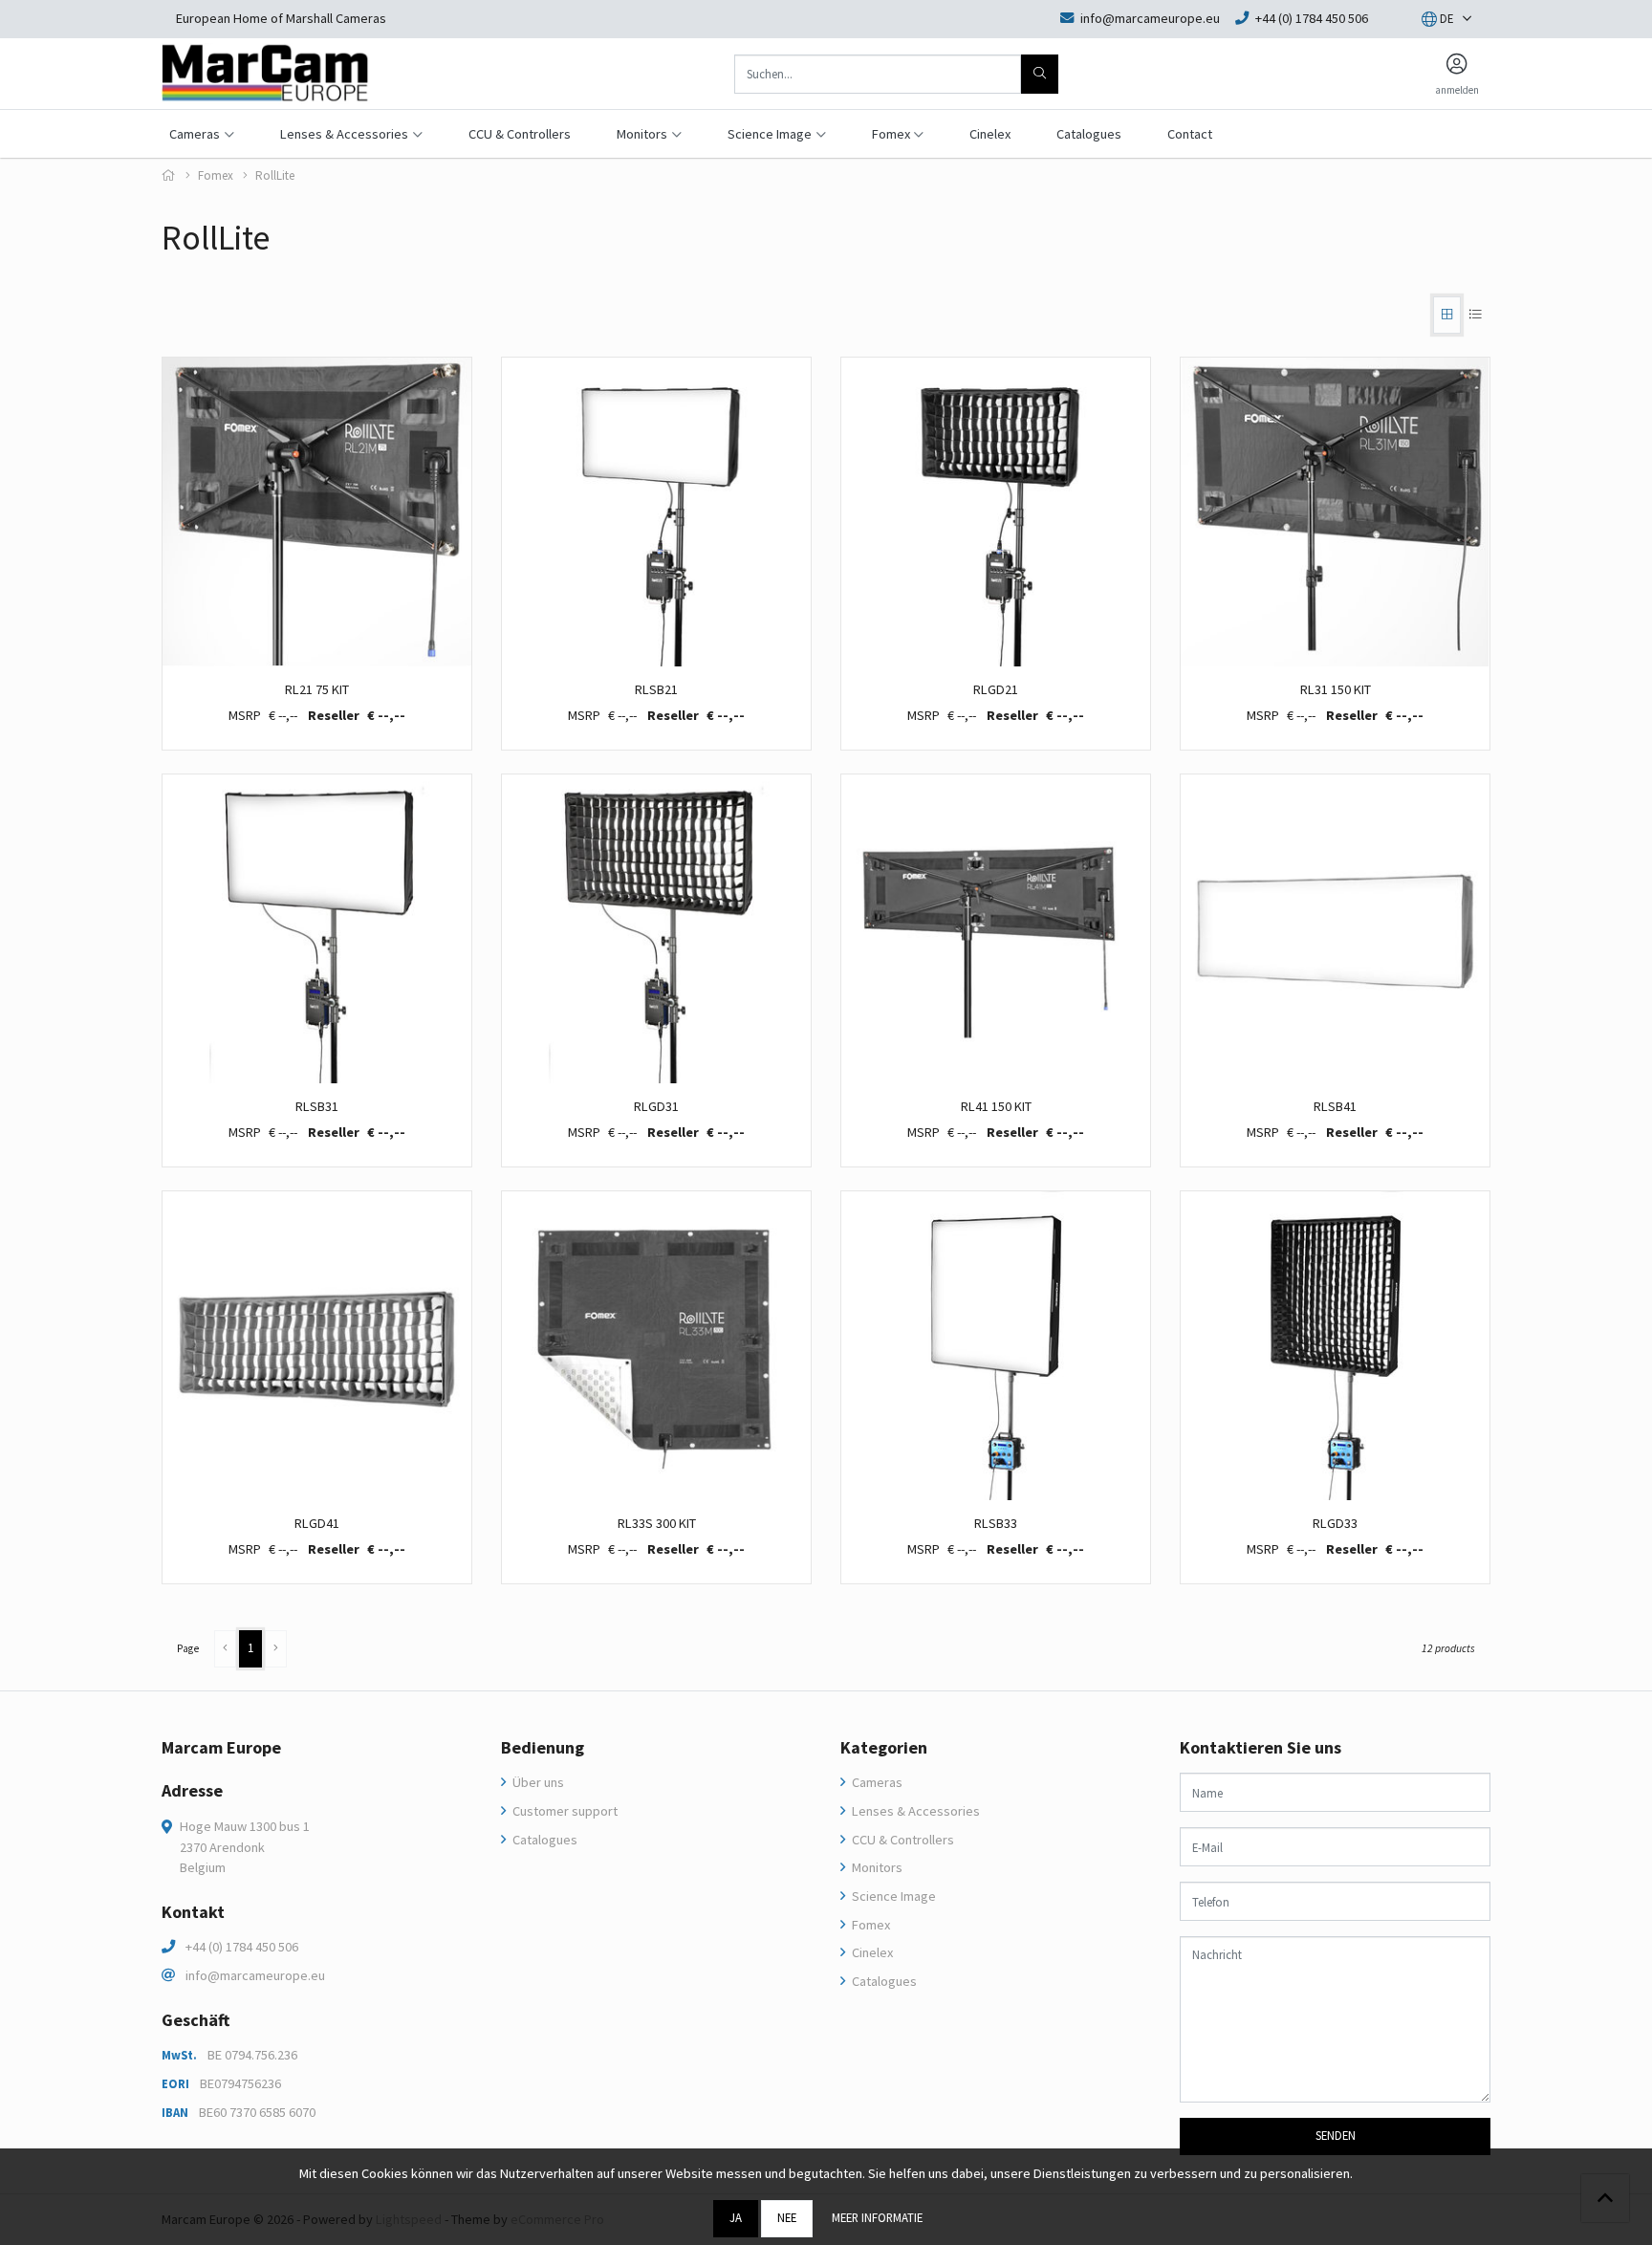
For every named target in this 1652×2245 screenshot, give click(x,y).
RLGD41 (317, 1523)
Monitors (876, 1867)
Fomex (216, 175)
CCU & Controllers (520, 134)
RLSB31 (317, 1106)
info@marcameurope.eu (255, 1975)
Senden (1336, 2135)
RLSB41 (1335, 1106)
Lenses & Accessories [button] (344, 134)
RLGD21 (996, 689)
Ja (736, 2217)
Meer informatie (877, 2217)
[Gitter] (1447, 315)
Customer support (564, 1811)
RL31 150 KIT (1336, 689)
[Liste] (1476, 315)
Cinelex (990, 134)
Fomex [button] (891, 134)
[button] (1437, 19)
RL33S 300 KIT (657, 1523)
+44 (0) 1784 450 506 (242, 1947)
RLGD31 (656, 1106)
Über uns (537, 1782)
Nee (787, 2217)
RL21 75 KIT (317, 689)
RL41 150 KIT (996, 1106)
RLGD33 (1335, 1523)
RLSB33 (996, 1523)
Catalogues (1089, 134)
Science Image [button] (770, 134)
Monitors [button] (642, 134)
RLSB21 (656, 689)
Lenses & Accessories (914, 1811)
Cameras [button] (195, 134)
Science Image (892, 1896)
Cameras (876, 1782)
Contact (1190, 134)
